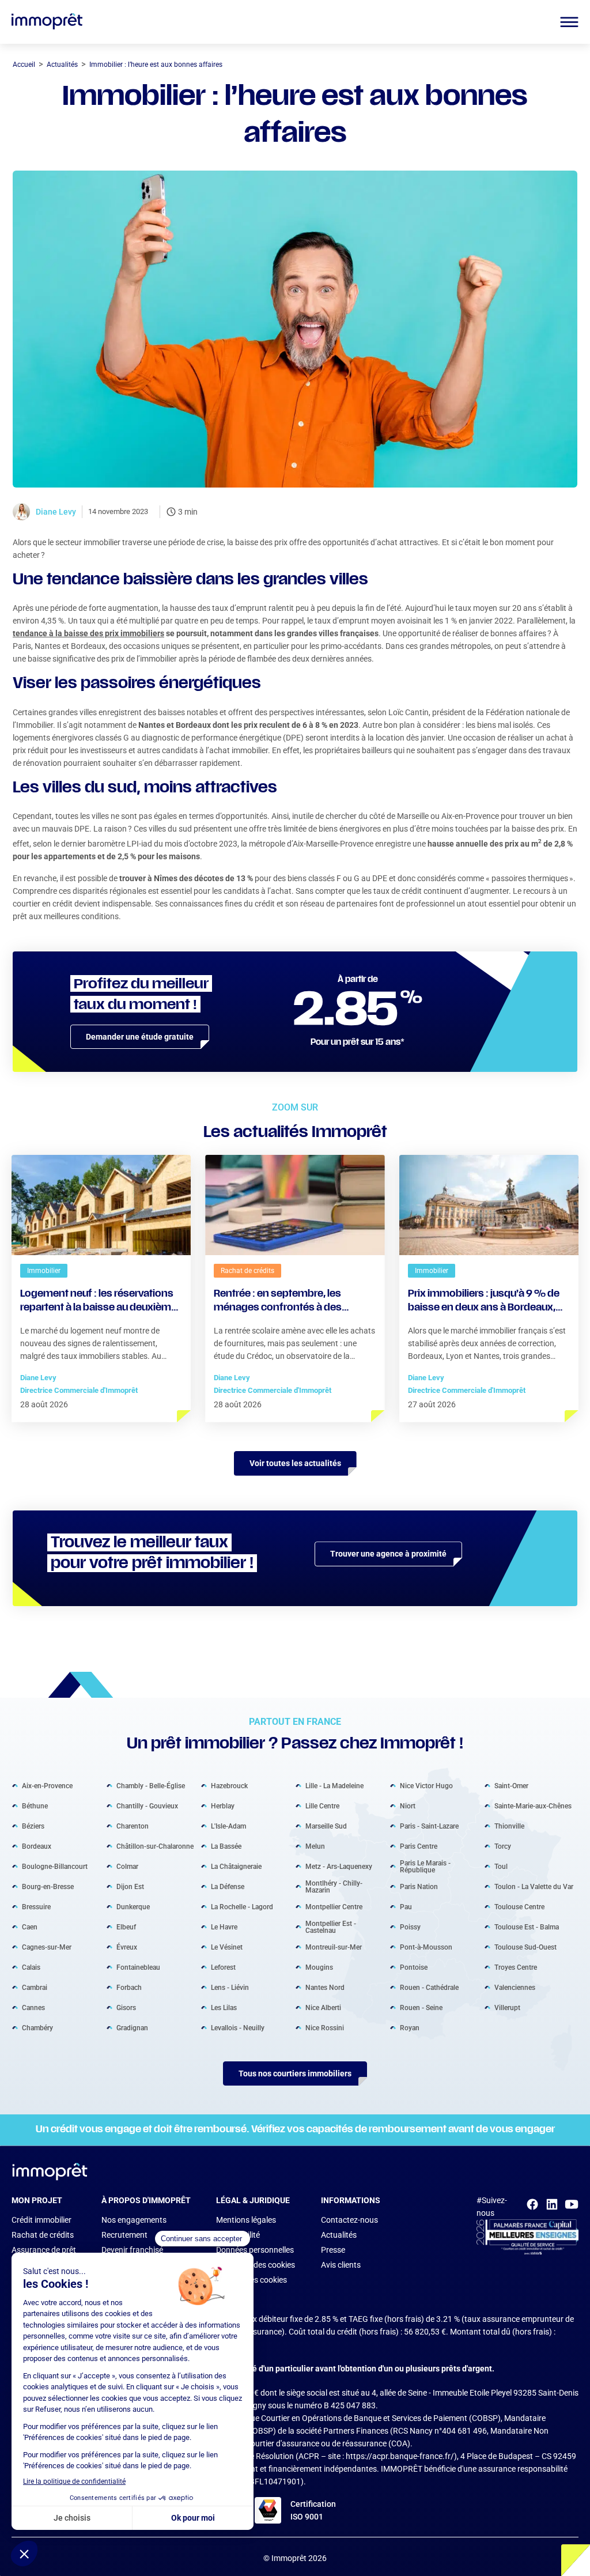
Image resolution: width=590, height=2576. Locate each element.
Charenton (133, 1826)
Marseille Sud (326, 1826)
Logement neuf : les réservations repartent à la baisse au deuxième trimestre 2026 (99, 1302)
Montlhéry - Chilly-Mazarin (334, 1887)
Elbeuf (126, 1927)
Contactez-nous (349, 2220)
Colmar (127, 1867)
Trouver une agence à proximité (388, 1554)
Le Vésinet (227, 1947)
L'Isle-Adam (228, 1826)
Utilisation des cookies (256, 2265)
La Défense (228, 1887)
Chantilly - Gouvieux (147, 1806)
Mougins (319, 1967)
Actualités (339, 2235)
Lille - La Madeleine (334, 1786)
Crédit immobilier (41, 2220)
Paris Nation (419, 1887)
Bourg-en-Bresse (48, 1887)
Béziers (33, 1826)
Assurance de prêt (44, 2250)
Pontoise (414, 1967)
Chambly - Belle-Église (151, 1786)
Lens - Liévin (230, 1988)
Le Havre (224, 1927)
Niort (408, 1806)
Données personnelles (255, 2250)
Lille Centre (322, 1806)
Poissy (410, 1927)
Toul (501, 1867)
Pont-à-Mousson (426, 1947)
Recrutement (124, 2235)
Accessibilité (238, 2235)
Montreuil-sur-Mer (334, 1947)
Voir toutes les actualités (295, 1463)
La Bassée (226, 1846)
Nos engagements (134, 2220)
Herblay (223, 1806)
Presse (333, 2250)
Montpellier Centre (334, 1907)
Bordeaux (37, 1846)
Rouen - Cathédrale (429, 1988)
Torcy (503, 1846)
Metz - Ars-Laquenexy (339, 1867)
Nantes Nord (325, 1988)
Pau (406, 1907)
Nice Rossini (325, 2028)
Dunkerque (133, 1907)
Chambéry (37, 2028)
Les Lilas (224, 2008)
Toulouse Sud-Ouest (525, 1947)
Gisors (126, 2008)
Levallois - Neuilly (238, 2028)
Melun (315, 1846)
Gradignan (132, 2028)
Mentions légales (246, 2220)
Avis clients (341, 2265)
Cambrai (35, 1988)
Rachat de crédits (43, 2235)
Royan (410, 2028)
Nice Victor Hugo (426, 1786)
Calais (31, 1967)
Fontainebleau (138, 1967)
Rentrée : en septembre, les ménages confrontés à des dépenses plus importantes (279, 1302)
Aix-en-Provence (47, 1786)
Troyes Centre (516, 1967)
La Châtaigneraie (236, 1867)
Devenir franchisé (132, 2250)
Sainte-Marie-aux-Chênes (533, 1806)
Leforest (223, 1967)
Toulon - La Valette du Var (534, 1887)
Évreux (127, 1947)
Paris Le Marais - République (425, 1867)
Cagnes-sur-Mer (47, 1947)
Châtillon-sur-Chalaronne (155, 1846)
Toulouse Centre (519, 1907)
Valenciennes (515, 1988)
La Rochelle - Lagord (242, 1907)
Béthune (35, 1806)
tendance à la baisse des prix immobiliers (88, 633)
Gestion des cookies (251, 2280)
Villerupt (507, 2008)
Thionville (509, 1826)
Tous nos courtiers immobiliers (295, 2073)
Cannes (33, 2008)
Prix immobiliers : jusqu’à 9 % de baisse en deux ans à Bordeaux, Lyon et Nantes (484, 1302)
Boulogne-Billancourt (55, 1867)
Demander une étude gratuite (140, 1037)
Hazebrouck (229, 1786)
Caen (30, 1927)
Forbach (129, 1988)
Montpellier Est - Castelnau (331, 1927)
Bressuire (36, 1907)
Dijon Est (130, 1887)
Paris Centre (419, 1846)
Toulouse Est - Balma (527, 1927)
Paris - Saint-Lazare (429, 1826)
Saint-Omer (511, 1786)
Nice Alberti (323, 2008)
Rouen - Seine (421, 2008)
